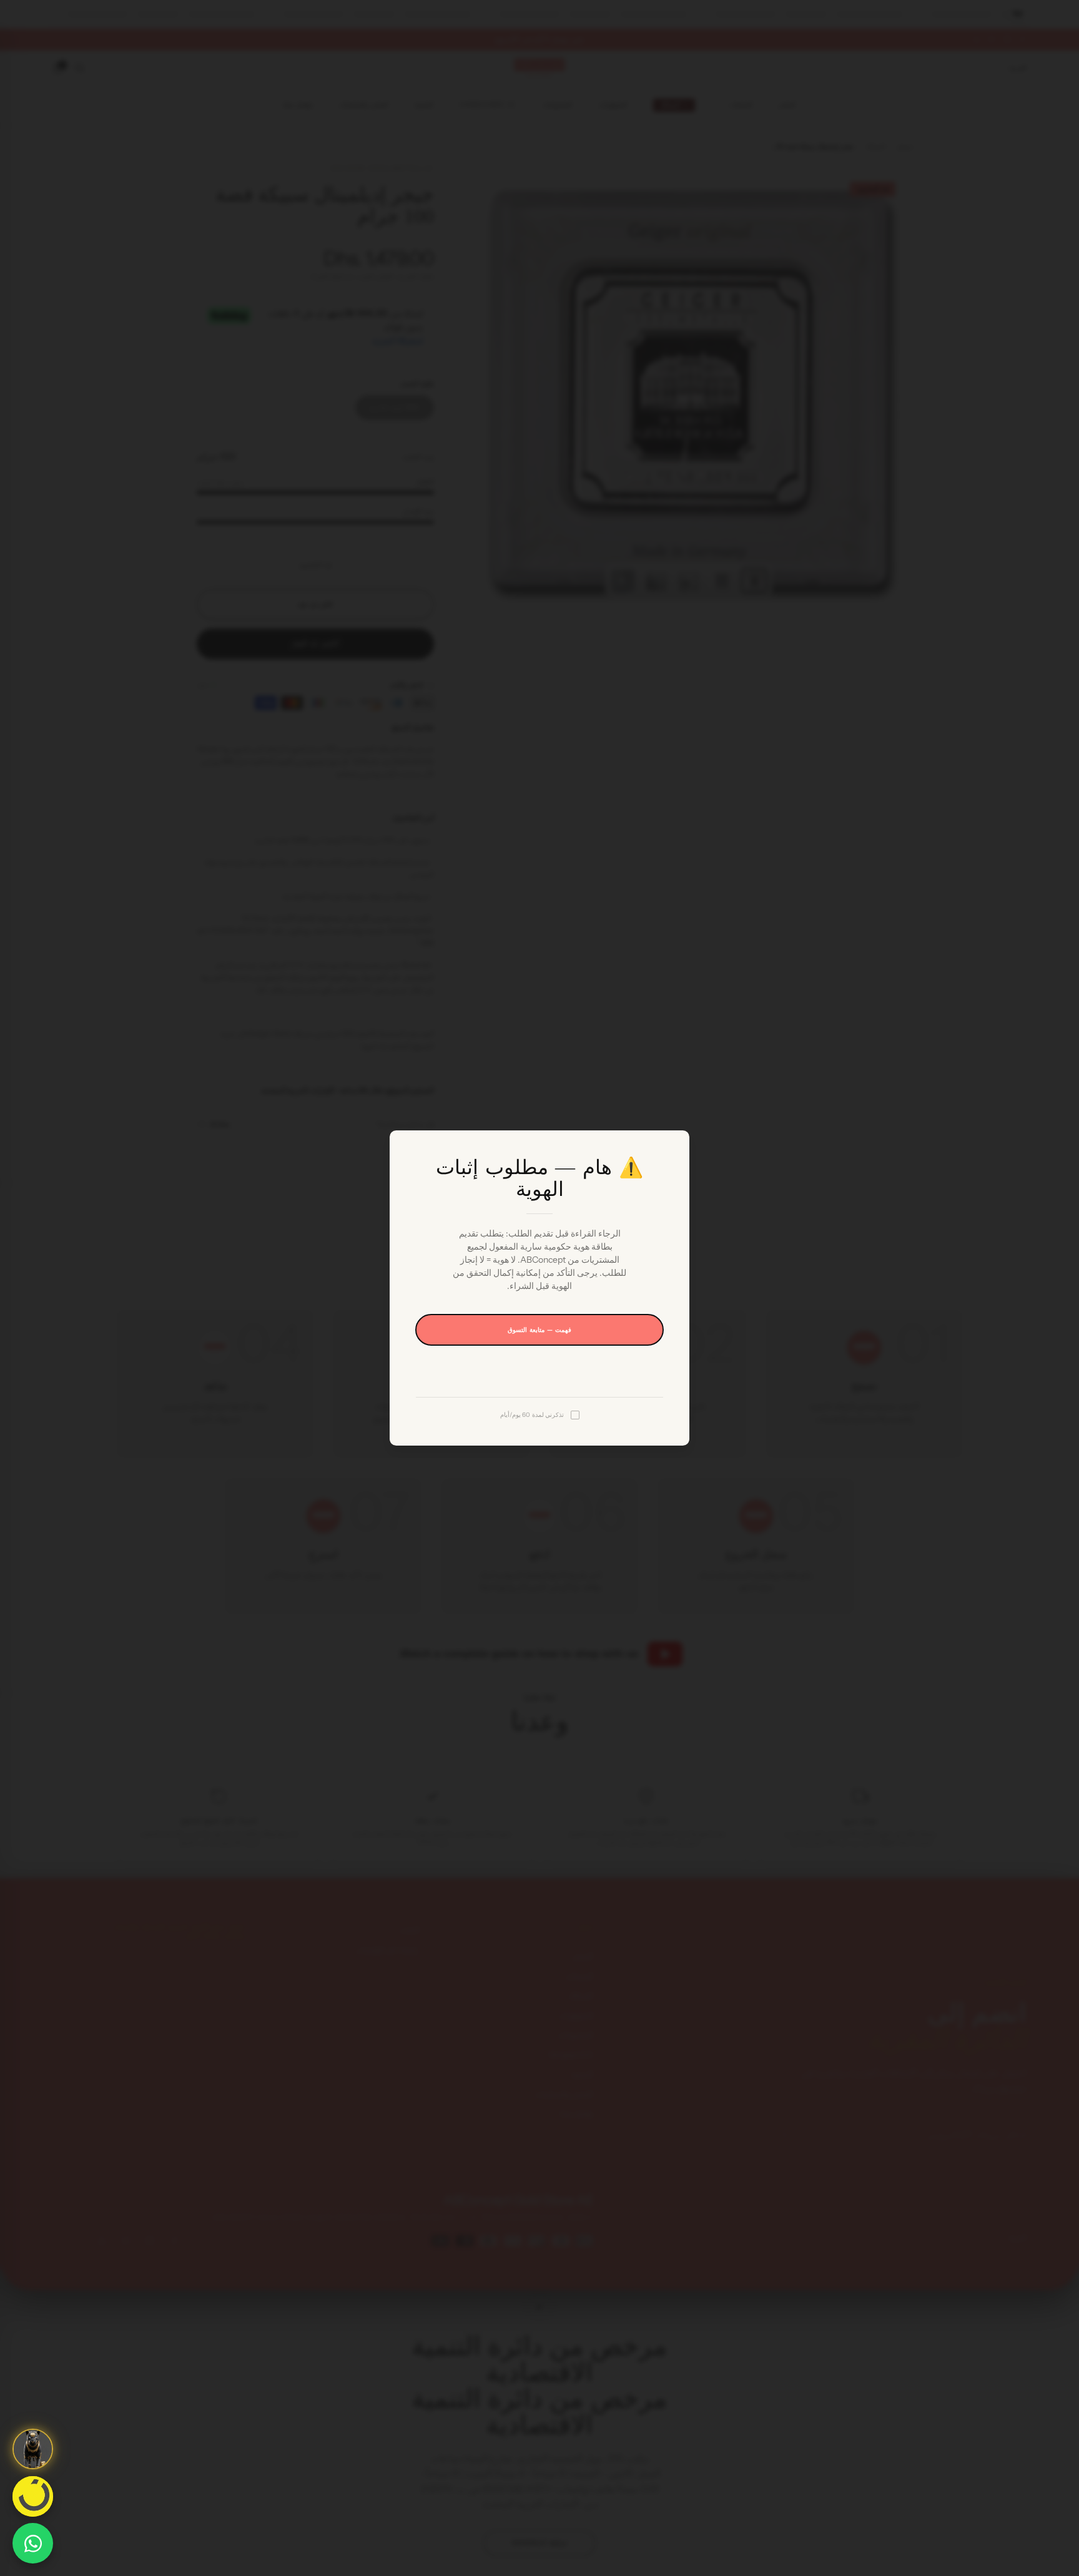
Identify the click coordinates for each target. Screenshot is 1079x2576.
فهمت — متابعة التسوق (539, 1330)
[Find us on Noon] (33, 2496)
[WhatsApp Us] (33, 2543)
